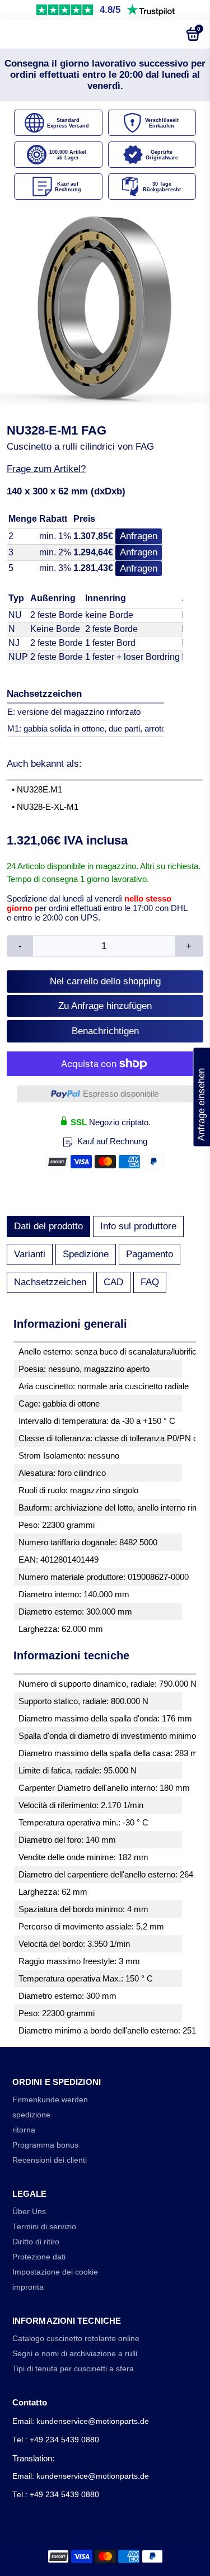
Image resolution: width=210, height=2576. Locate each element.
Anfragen (139, 536)
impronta (28, 2287)
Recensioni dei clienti (50, 2160)
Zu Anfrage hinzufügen (105, 1006)
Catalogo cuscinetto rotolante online (76, 2339)
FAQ (150, 1282)
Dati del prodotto (48, 1226)
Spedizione (86, 1254)
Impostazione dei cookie (55, 2272)
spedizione (31, 2115)
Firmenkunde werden (50, 2100)
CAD (113, 1282)
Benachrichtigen (105, 1031)
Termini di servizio (44, 2227)
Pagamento (150, 1254)
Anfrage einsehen (201, 1097)
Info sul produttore (138, 1226)
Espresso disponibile (121, 1094)
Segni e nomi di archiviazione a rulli (75, 2354)
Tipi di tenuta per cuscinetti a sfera (73, 2369)
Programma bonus (45, 2145)
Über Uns (29, 2212)
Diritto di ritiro (36, 2242)
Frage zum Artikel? (46, 469)
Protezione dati (39, 2257)
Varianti (30, 1254)
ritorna (24, 2130)
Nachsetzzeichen (50, 1282)
